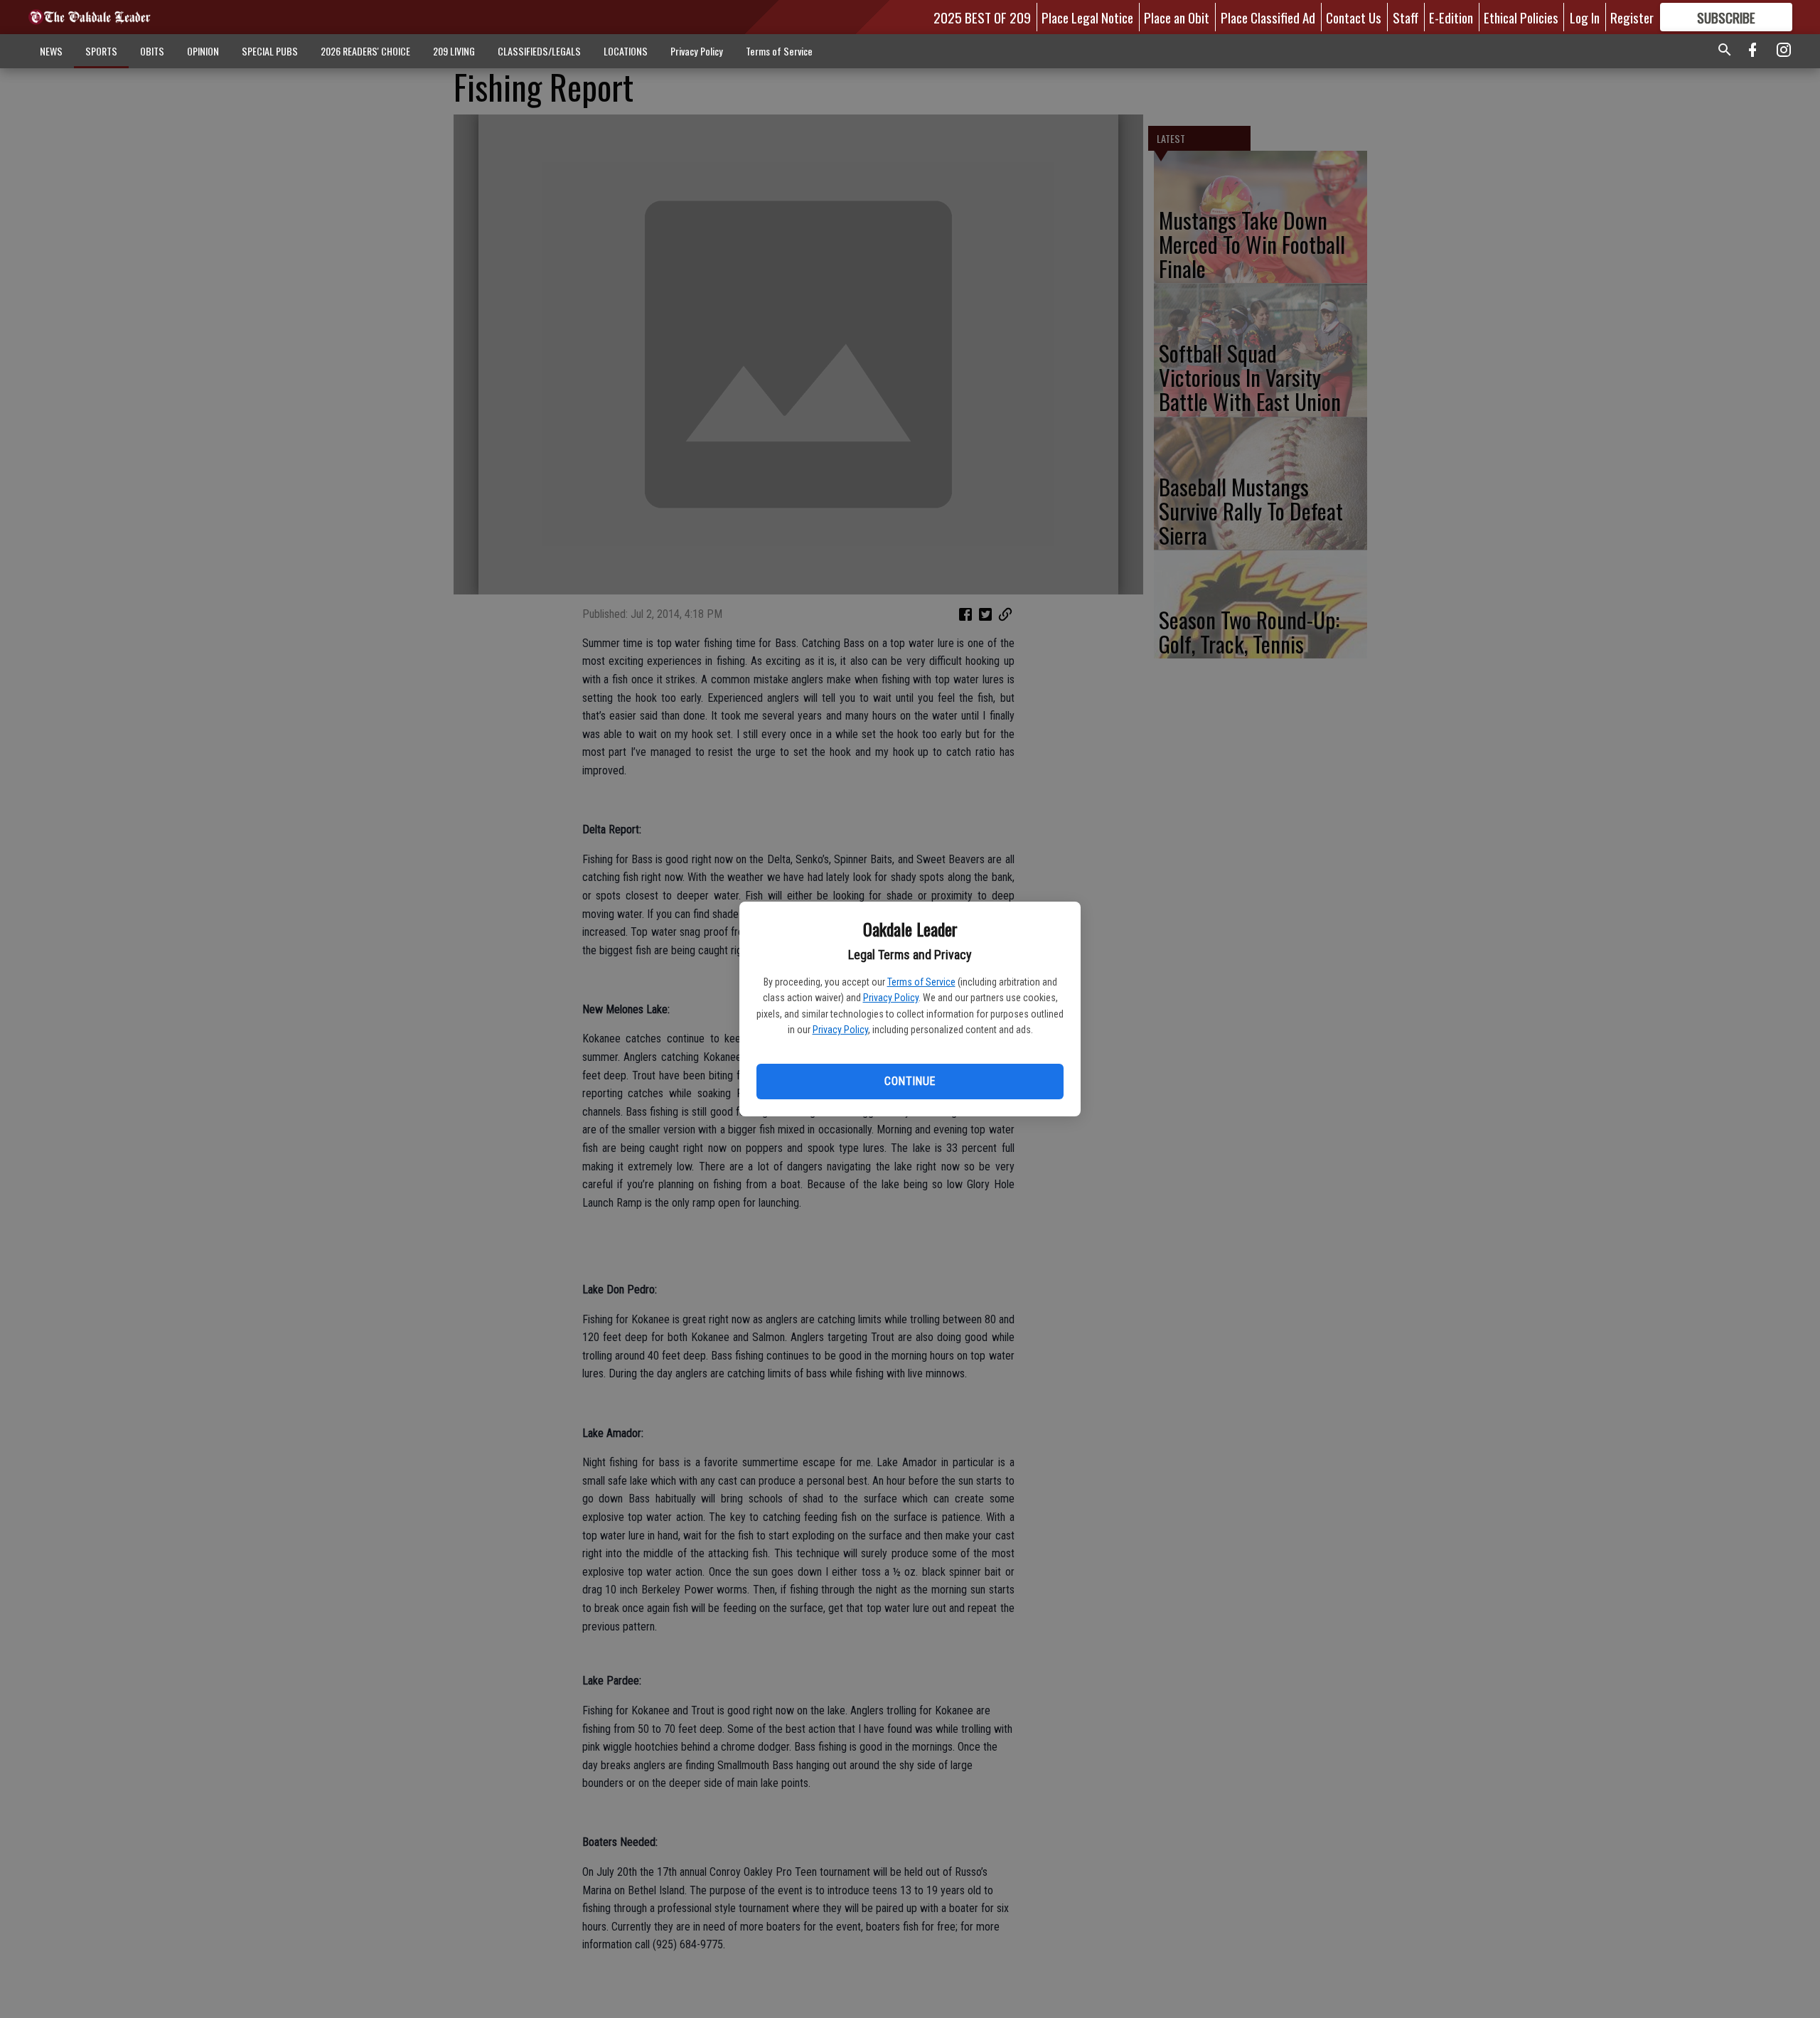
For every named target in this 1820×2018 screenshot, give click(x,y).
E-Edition (1451, 17)
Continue (910, 1081)
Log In (1585, 17)
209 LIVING (454, 51)
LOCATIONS (626, 51)
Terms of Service (921, 982)
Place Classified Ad (1268, 17)
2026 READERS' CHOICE (365, 51)
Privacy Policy (891, 998)
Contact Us (1354, 17)
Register (1632, 17)
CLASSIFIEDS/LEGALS (539, 51)
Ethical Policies (1521, 17)
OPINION (203, 51)
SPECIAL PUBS (270, 51)
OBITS (152, 51)
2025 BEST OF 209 (982, 17)
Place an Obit (1177, 17)
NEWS (51, 51)
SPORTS (101, 51)
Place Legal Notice (1087, 17)
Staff (1406, 17)
